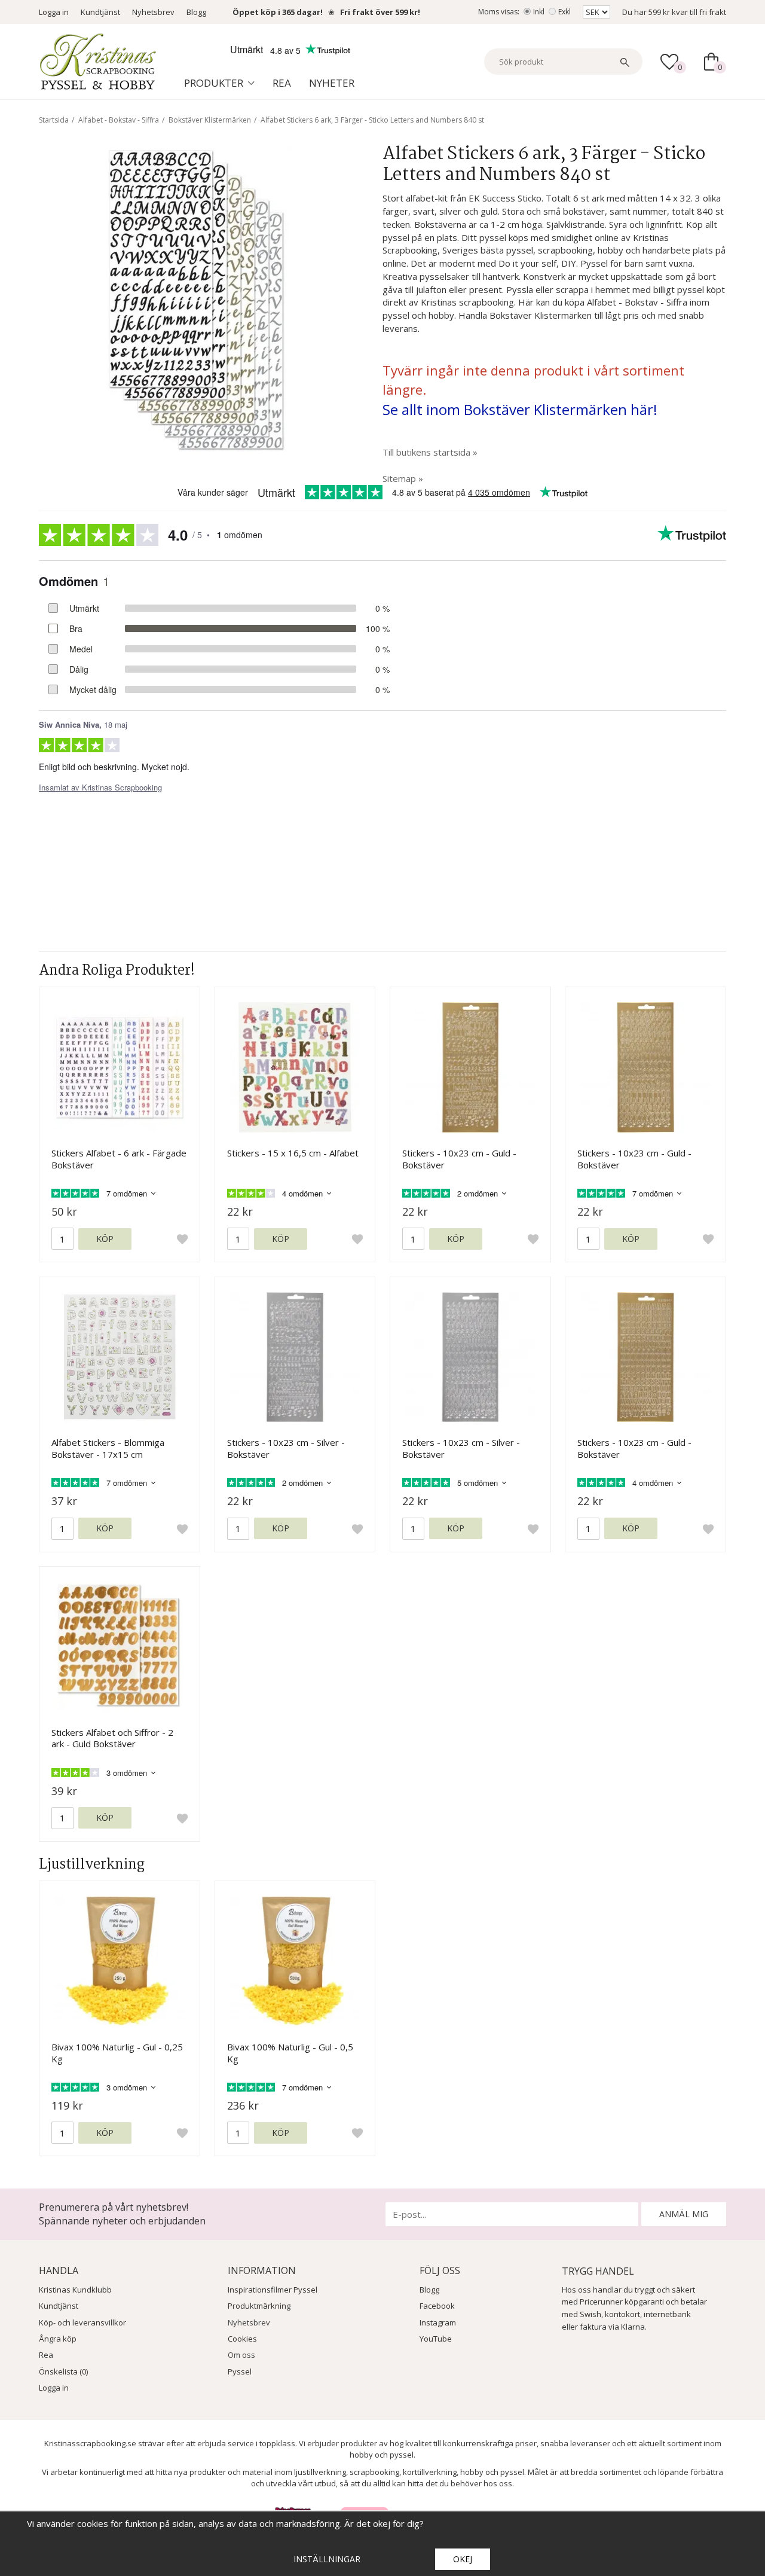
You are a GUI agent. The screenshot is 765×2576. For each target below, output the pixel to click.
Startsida (54, 120)
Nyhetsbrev (153, 12)
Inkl (539, 12)
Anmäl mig (684, 2214)
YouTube (436, 2339)
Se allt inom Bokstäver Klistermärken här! (520, 409)
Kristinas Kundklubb (75, 2290)
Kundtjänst (100, 12)
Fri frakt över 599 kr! (380, 12)
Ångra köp (58, 2339)
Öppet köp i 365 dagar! (278, 12)
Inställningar (327, 2559)
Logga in (54, 12)
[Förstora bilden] (194, 298)
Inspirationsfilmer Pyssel (273, 2290)
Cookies (242, 2339)
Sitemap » (403, 478)
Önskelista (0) (63, 2371)
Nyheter (332, 83)
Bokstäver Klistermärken (210, 120)
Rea (282, 83)
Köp (105, 1239)
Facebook (437, 2306)
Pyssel (240, 2371)
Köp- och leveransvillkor (82, 2322)
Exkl (564, 12)
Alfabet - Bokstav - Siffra (119, 120)
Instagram (438, 2322)
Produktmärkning (259, 2306)
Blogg (196, 12)
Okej (463, 2559)
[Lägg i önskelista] (182, 1239)
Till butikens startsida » (430, 452)
